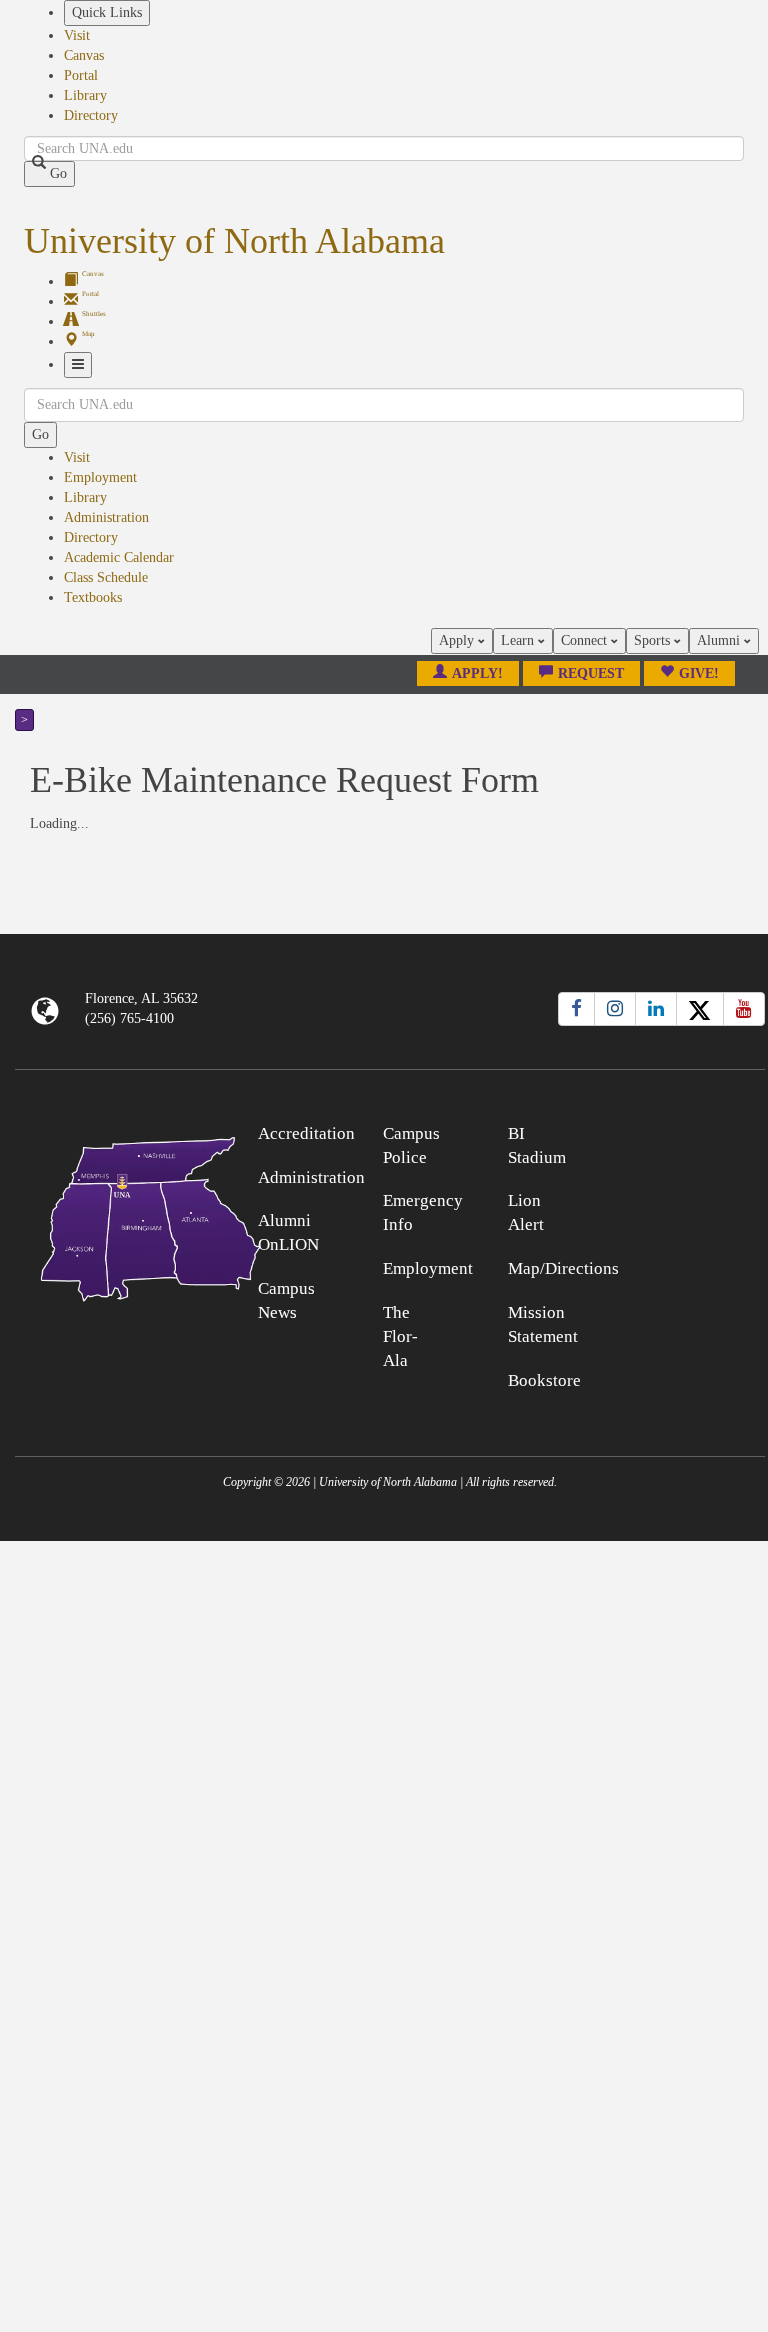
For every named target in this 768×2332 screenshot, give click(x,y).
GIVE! (699, 673)
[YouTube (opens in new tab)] (744, 1009)
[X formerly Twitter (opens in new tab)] (700, 1009)
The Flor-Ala (400, 1336)
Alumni (720, 640)
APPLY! (477, 673)
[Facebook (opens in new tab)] (576, 1009)
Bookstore (544, 1380)
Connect (586, 640)
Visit (77, 35)
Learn (519, 640)
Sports (654, 640)
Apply (458, 640)
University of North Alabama (234, 241)
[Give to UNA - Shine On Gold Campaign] (672, 1130)
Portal (81, 75)
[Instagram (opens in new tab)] (615, 1009)
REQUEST (591, 673)
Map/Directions (563, 1268)
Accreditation (306, 1133)
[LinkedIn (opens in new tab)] (656, 1009)
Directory (91, 115)
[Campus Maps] (109, 1215)
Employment (100, 477)
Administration (106, 517)
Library (85, 95)
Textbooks (93, 597)
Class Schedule (106, 577)
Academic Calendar (119, 557)
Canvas (84, 55)
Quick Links (107, 12)
